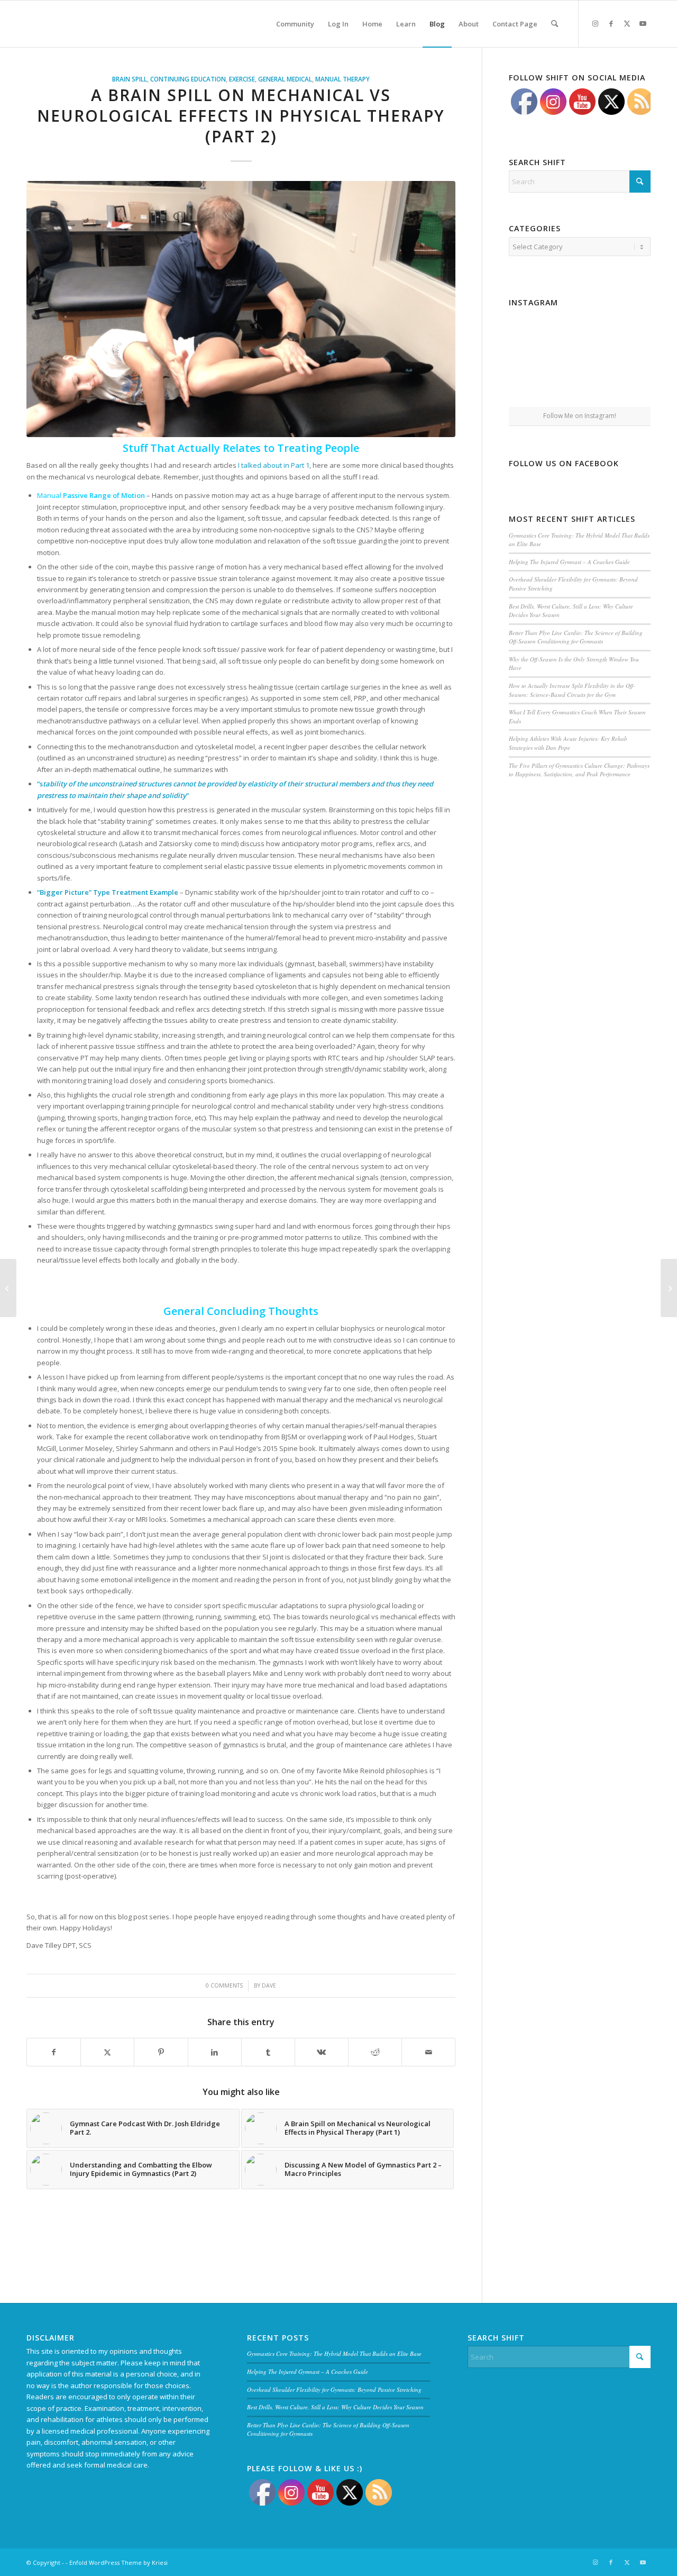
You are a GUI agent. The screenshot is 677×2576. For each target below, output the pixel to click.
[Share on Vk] (322, 2052)
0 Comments (224, 1985)
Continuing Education (188, 79)
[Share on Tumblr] (268, 2052)
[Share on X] (107, 2052)
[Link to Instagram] (595, 23)
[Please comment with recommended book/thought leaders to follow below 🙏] (532, 334)
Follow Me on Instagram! (580, 416)
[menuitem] (295, 24)
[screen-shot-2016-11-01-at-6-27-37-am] (241, 309)
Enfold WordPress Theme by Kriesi (118, 2563)
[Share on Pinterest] (161, 2052)
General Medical (285, 79)
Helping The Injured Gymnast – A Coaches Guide (569, 562)
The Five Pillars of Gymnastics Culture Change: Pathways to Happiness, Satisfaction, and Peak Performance (579, 770)
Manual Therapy (342, 79)
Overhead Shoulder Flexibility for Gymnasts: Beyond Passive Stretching (334, 2389)
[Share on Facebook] (54, 2052)
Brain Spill (130, 79)
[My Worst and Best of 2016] (669, 1288)
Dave (269, 1985)
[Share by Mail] (428, 2052)
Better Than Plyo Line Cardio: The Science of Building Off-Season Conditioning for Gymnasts (576, 637)
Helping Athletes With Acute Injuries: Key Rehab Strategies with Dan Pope (568, 743)
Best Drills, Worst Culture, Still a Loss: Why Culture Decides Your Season (335, 2407)
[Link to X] (627, 23)
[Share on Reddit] (375, 2052)
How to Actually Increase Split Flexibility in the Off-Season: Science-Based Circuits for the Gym (572, 690)
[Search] (555, 24)
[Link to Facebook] (611, 23)
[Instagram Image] (580, 335)
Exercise (242, 79)
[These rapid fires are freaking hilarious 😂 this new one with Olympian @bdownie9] (628, 334)
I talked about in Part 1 (274, 465)
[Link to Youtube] (643, 23)
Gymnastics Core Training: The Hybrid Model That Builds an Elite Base (334, 2353)
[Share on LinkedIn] (215, 2052)
